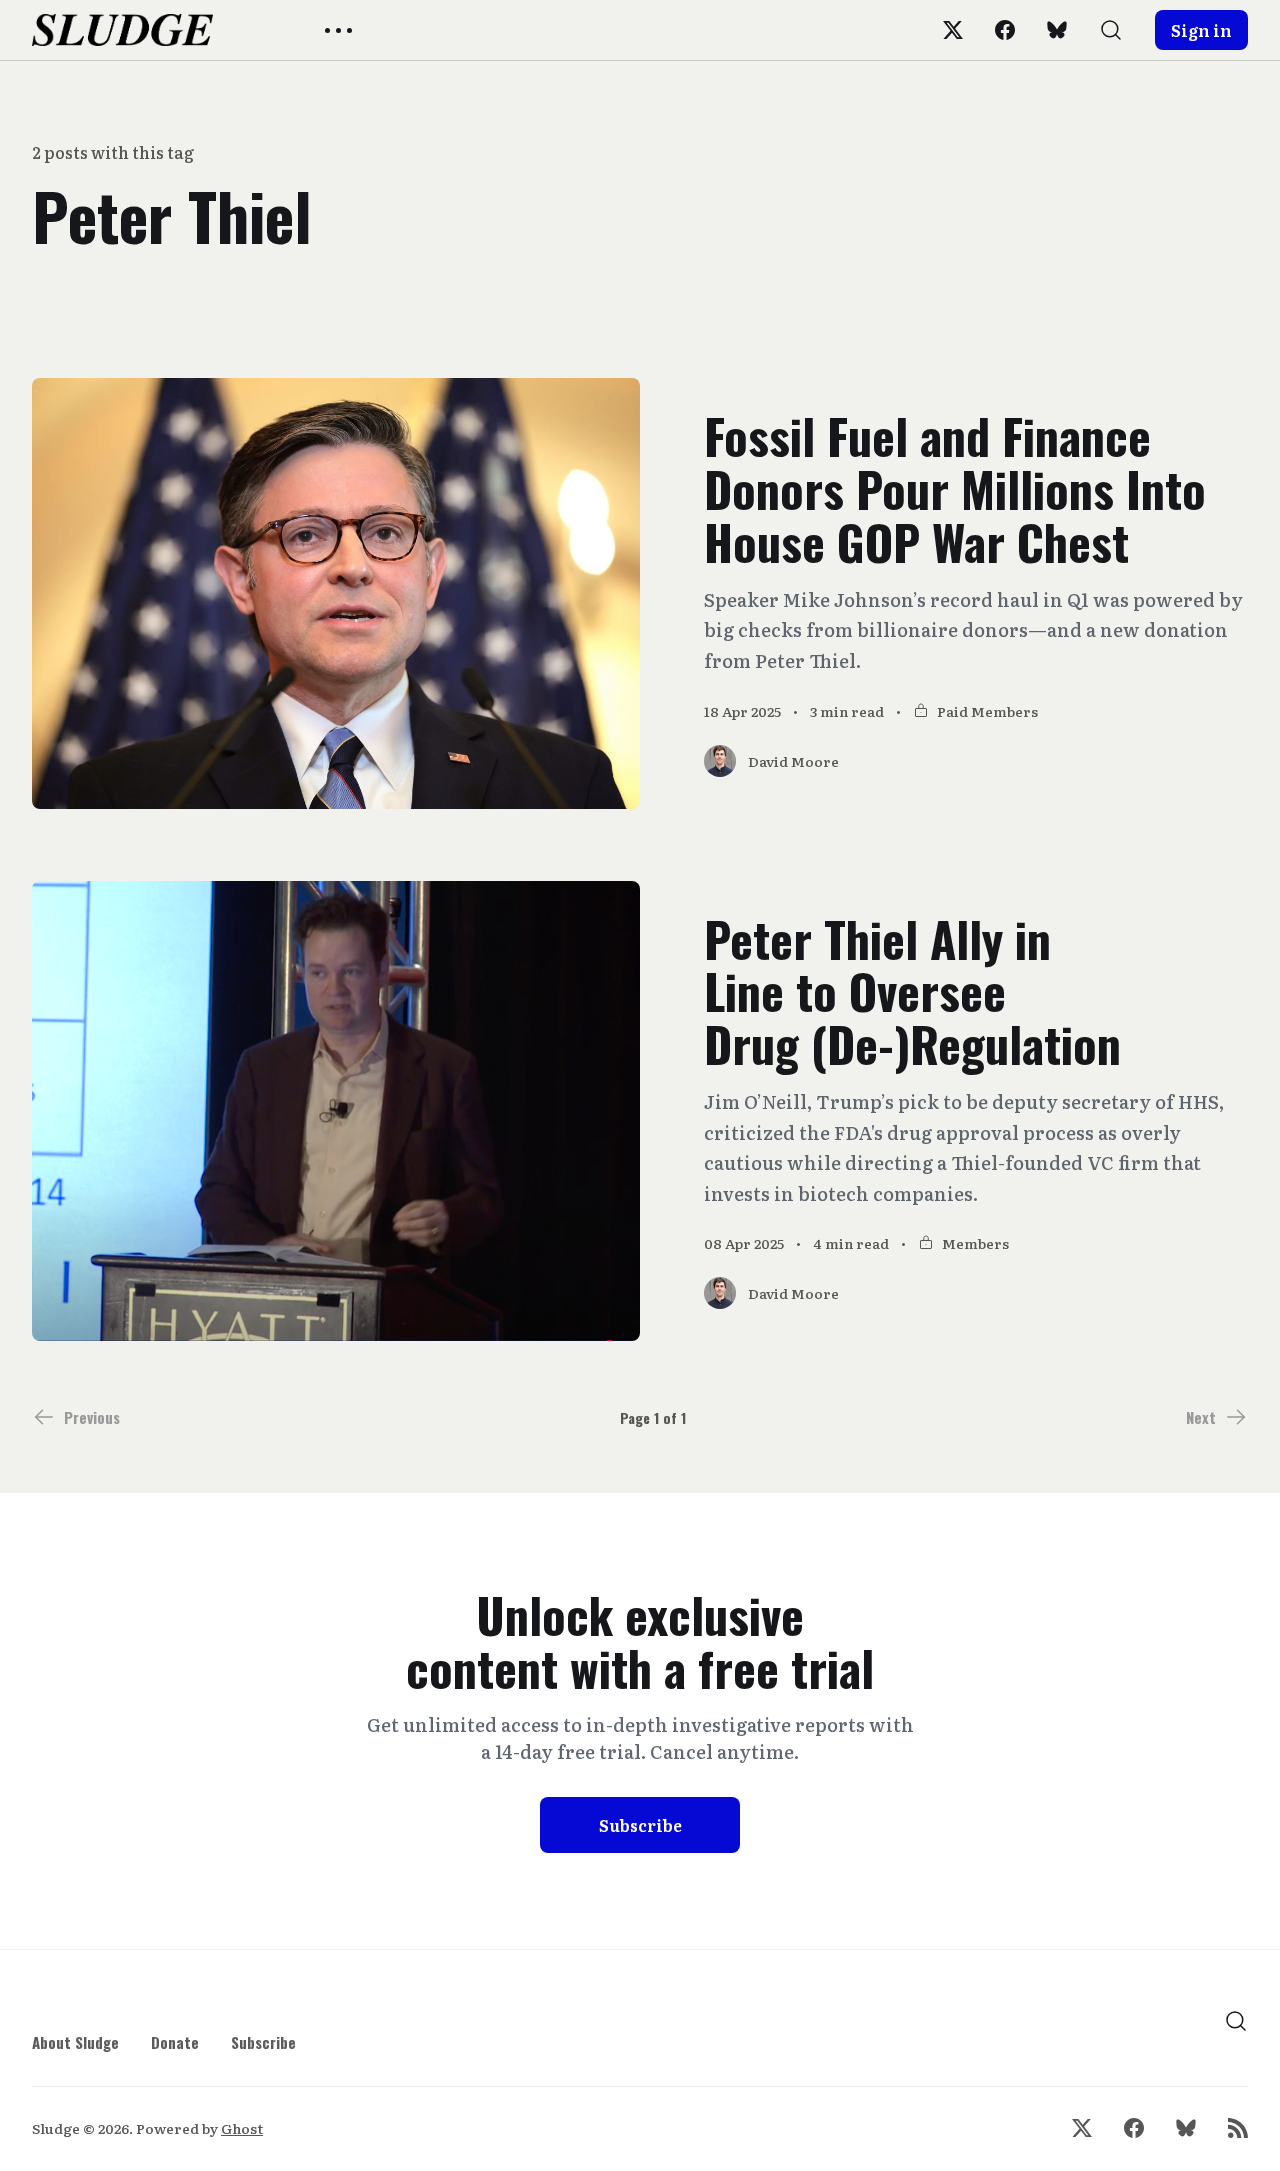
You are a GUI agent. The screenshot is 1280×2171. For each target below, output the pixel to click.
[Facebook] (1005, 30)
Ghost (242, 2128)
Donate (175, 2042)
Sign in (1201, 30)
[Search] (1111, 30)
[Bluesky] (1057, 30)
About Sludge (75, 2042)
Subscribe (640, 1825)
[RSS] (1238, 2128)
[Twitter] (953, 30)
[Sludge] (122, 30)
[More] (338, 30)
